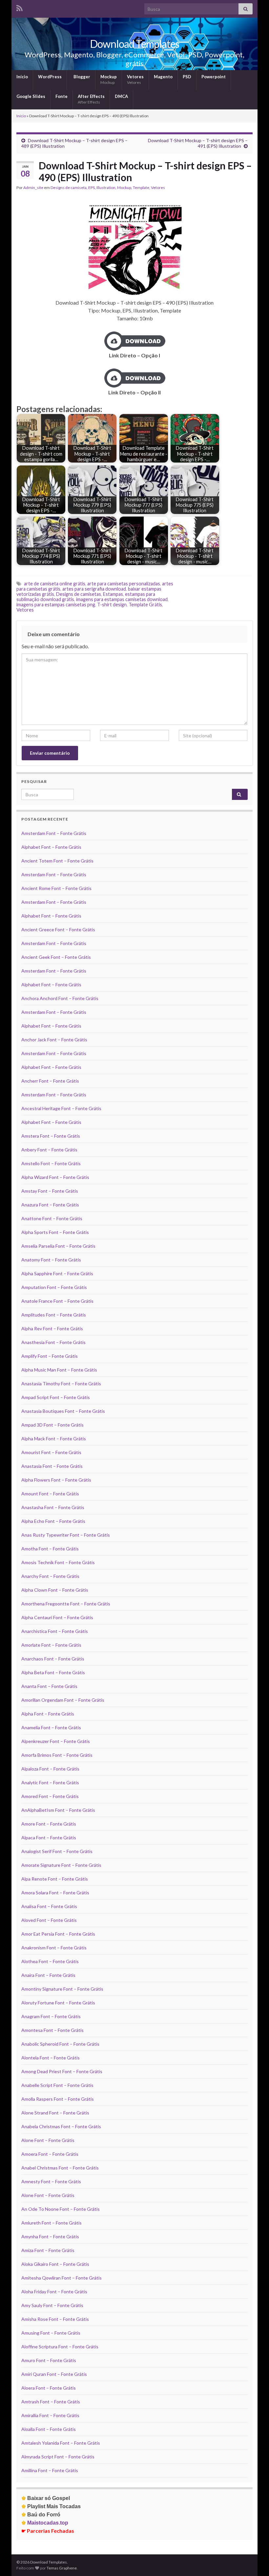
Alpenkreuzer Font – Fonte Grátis (56, 1741)
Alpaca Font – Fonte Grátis (49, 1837)
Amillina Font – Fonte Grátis (50, 2470)
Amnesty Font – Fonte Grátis (51, 2181)
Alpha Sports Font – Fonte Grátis (55, 1232)
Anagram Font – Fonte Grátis (51, 2016)
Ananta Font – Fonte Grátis (49, 1686)
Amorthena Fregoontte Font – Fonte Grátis (66, 1604)
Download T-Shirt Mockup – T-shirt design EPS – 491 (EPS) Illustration (198, 143)
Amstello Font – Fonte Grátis (51, 1163)
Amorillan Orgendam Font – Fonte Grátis (63, 1700)
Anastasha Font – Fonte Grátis (53, 1507)
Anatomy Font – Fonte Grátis (51, 1260)
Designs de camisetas (79, 594)
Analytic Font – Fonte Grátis (50, 1782)
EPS (92, 188)
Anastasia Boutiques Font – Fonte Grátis (63, 1411)
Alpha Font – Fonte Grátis (48, 1714)
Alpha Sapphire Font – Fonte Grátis (57, 1273)
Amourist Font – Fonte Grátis (51, 1452)
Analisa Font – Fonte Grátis (49, 1906)
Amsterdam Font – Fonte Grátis (54, 833)
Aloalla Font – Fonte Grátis (49, 2429)
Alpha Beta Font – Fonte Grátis (53, 1672)
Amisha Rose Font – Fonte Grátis (55, 2319)
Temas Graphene (62, 2568)
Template (141, 188)
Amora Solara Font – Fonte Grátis (55, 1893)
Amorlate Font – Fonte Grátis (51, 1645)
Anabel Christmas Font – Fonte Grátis (60, 2168)
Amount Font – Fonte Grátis (50, 1494)
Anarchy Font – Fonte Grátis (50, 1576)
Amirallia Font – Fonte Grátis (50, 2415)
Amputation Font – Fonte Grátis (54, 1287)
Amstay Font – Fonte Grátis (50, 1191)
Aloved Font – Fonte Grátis (49, 1920)
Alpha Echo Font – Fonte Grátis (53, 1521)
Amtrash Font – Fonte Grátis (51, 2402)
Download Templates (134, 44)
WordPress (50, 77)
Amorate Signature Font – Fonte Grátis (61, 1865)
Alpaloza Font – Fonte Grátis (50, 1769)
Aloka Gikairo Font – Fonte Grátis (55, 2264)
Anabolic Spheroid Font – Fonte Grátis (60, 2044)
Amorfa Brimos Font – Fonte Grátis (57, 1755)
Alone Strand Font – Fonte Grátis (55, 2113)
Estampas (113, 594)
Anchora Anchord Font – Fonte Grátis (60, 998)
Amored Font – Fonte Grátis (50, 1796)
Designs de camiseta (69, 188)
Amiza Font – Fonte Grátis (48, 2250)
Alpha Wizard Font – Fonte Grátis (55, 1177)
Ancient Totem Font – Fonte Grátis (57, 861)
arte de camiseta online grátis (55, 584)
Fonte (62, 96)
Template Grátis (145, 605)
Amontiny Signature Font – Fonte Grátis (62, 1989)
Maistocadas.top (45, 2523)
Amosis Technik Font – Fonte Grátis (58, 1562)
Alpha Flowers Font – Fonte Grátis (56, 1480)
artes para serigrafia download (94, 589)
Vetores (135, 79)
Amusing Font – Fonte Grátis (51, 2333)
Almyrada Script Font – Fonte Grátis (58, 2457)
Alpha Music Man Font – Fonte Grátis (59, 1370)
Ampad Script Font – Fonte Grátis (56, 1397)
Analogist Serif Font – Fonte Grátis (57, 1851)
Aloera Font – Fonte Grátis (49, 2388)
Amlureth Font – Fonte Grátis (52, 2223)
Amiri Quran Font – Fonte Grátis (54, 2374)
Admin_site (33, 188)
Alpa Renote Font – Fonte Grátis (55, 1879)
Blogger (81, 77)
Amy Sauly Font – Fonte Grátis (52, 2305)
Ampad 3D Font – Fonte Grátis (52, 1425)
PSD (187, 77)
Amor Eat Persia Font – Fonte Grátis (58, 1934)
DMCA (121, 96)
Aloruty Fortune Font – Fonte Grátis (58, 2003)
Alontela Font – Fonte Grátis (51, 2058)
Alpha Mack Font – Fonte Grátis (54, 1439)
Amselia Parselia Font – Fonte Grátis (58, 1246)
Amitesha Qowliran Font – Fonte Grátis (62, 2278)
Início (22, 77)
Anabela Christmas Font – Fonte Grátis (61, 2126)
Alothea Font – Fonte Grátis (50, 1961)
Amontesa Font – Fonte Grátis (52, 2030)
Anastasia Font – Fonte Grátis (52, 1466)
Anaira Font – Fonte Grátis (48, 1975)
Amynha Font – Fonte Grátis (50, 2236)
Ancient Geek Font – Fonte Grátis (56, 957)
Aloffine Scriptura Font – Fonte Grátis (60, 2347)
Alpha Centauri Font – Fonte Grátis (57, 1617)
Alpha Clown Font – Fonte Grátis (55, 1590)
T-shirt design (112, 605)
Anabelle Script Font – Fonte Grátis (57, 2085)
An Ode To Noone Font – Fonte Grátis (61, 2209)
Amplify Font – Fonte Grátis (50, 1356)
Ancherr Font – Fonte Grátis (50, 1081)
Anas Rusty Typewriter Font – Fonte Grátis (66, 1535)
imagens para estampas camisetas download (122, 599)
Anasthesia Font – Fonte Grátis (53, 1342)
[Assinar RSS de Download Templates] (20, 7)
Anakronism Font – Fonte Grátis (54, 1948)
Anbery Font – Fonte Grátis (49, 1150)
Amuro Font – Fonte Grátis (49, 2360)
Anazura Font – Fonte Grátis (50, 1205)
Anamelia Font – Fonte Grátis (51, 1727)
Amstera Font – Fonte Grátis (51, 1136)
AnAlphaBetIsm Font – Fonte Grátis (58, 1810)
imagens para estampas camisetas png (56, 605)
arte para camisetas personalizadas (124, 584)
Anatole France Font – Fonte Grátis (57, 1301)
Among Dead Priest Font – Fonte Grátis (62, 2071)
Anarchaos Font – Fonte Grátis (53, 1659)
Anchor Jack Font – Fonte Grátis (54, 1040)
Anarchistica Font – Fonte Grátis (55, 1631)
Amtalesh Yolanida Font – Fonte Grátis (61, 2443)
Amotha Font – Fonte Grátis (50, 1549)
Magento (163, 77)
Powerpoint (214, 77)
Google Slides (31, 96)
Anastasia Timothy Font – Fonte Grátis (61, 1383)
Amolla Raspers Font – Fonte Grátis (58, 2099)
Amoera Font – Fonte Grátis (50, 2154)
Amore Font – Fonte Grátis (49, 1824)
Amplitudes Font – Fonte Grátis (54, 1315)
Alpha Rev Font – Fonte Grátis (52, 1328)
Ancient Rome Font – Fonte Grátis (56, 888)
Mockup (109, 79)
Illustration (106, 188)
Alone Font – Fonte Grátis (48, 2140)
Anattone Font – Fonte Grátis (52, 1218)
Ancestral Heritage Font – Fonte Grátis (61, 1108)
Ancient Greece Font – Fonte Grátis (58, 929)
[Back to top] (254, 2561)
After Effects (91, 99)
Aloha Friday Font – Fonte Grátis (54, 2292)
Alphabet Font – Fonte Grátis (51, 847)
